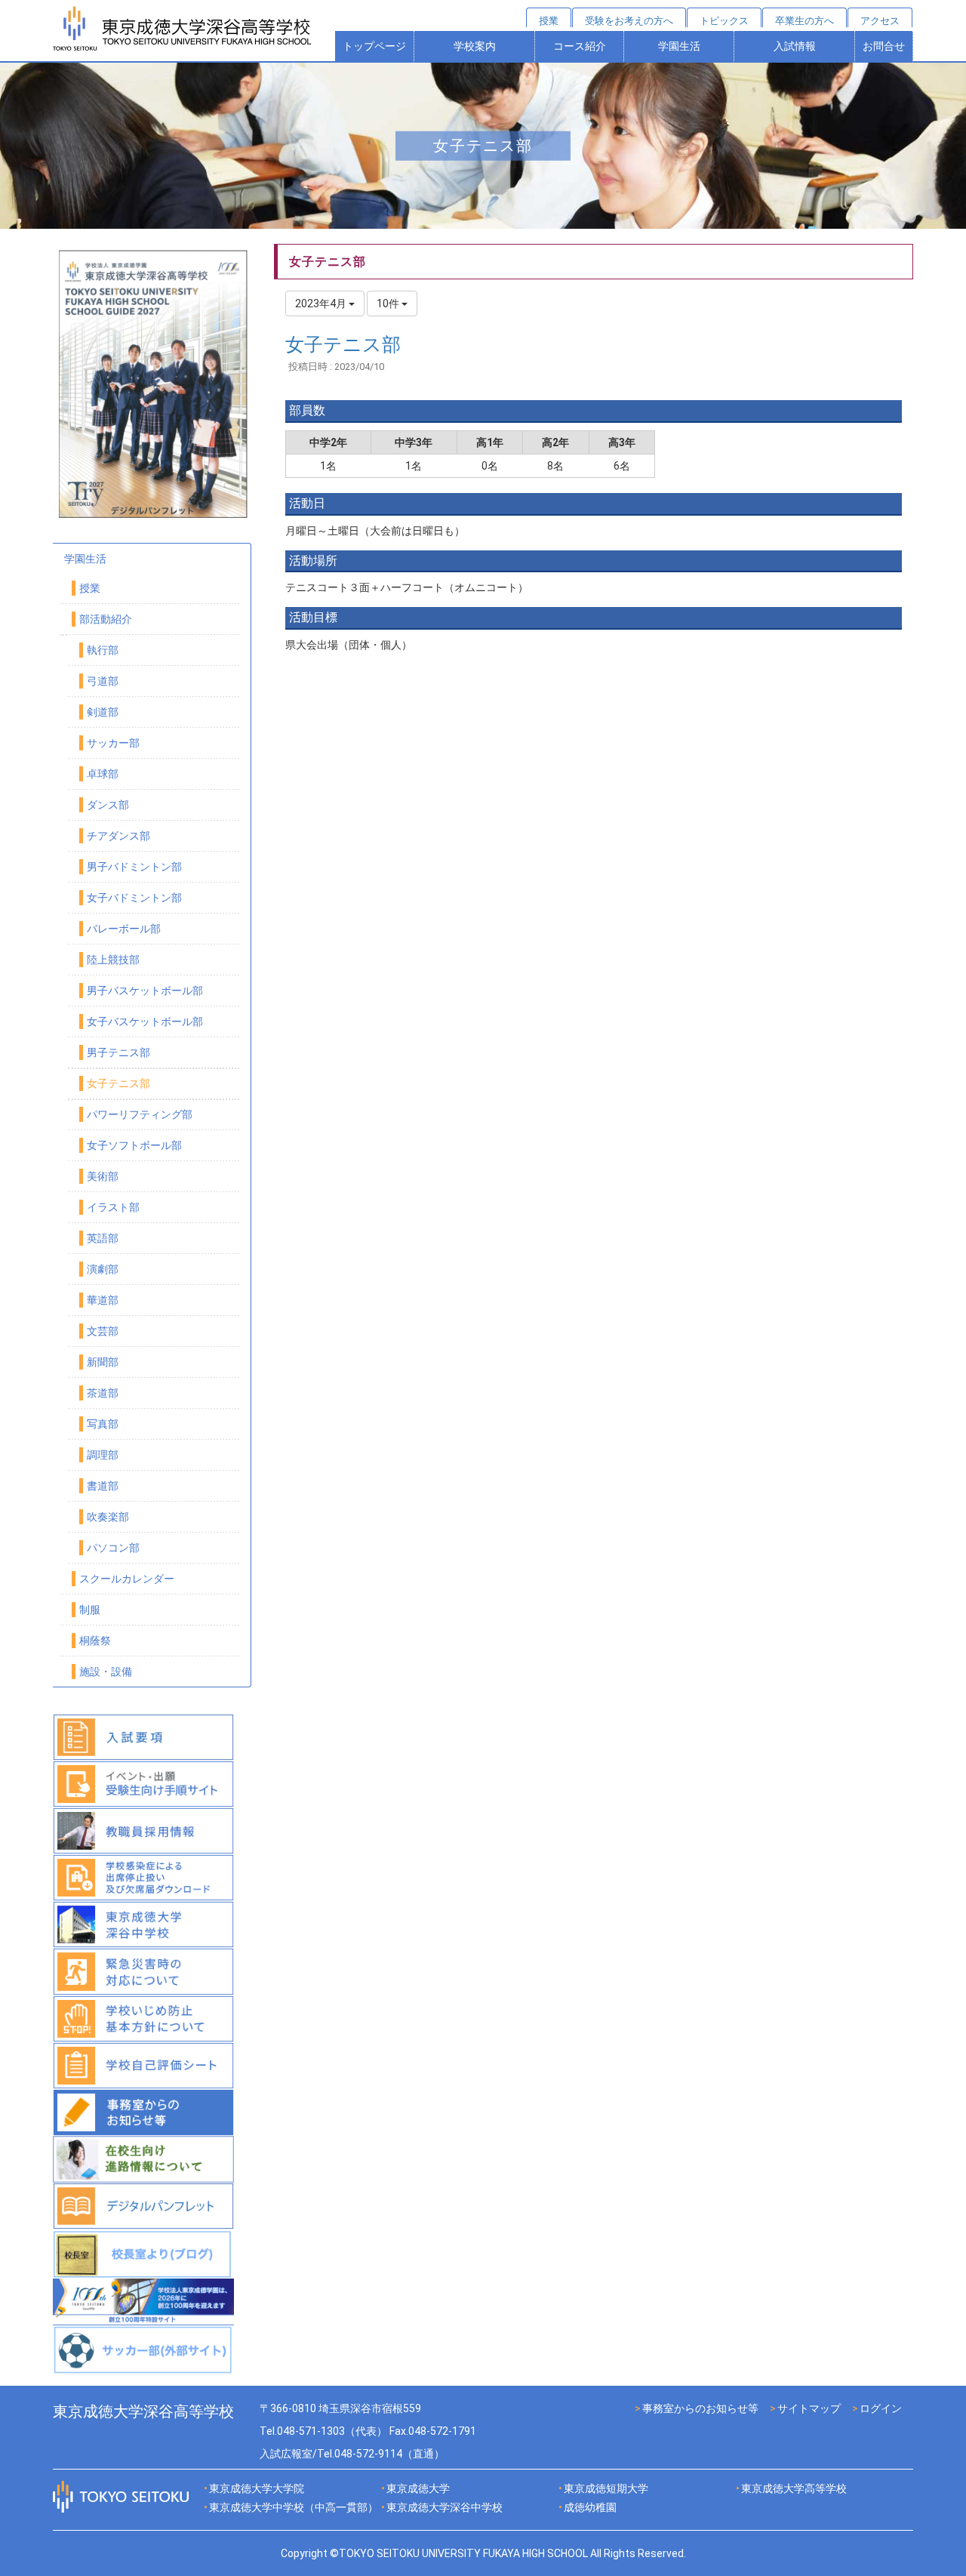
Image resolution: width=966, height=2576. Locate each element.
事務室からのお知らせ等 (700, 2408)
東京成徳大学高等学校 (794, 2488)
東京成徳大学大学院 (257, 2488)
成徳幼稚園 (590, 2507)
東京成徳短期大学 (606, 2488)
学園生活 (679, 46)
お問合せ (884, 46)
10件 (389, 304)
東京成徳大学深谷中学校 (445, 2507)
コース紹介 (580, 46)
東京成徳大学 (418, 2488)
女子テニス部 (343, 345)
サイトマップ (809, 2408)
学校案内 (475, 46)
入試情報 (795, 46)
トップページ (374, 46)
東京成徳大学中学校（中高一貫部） (294, 2507)
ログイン (881, 2408)
